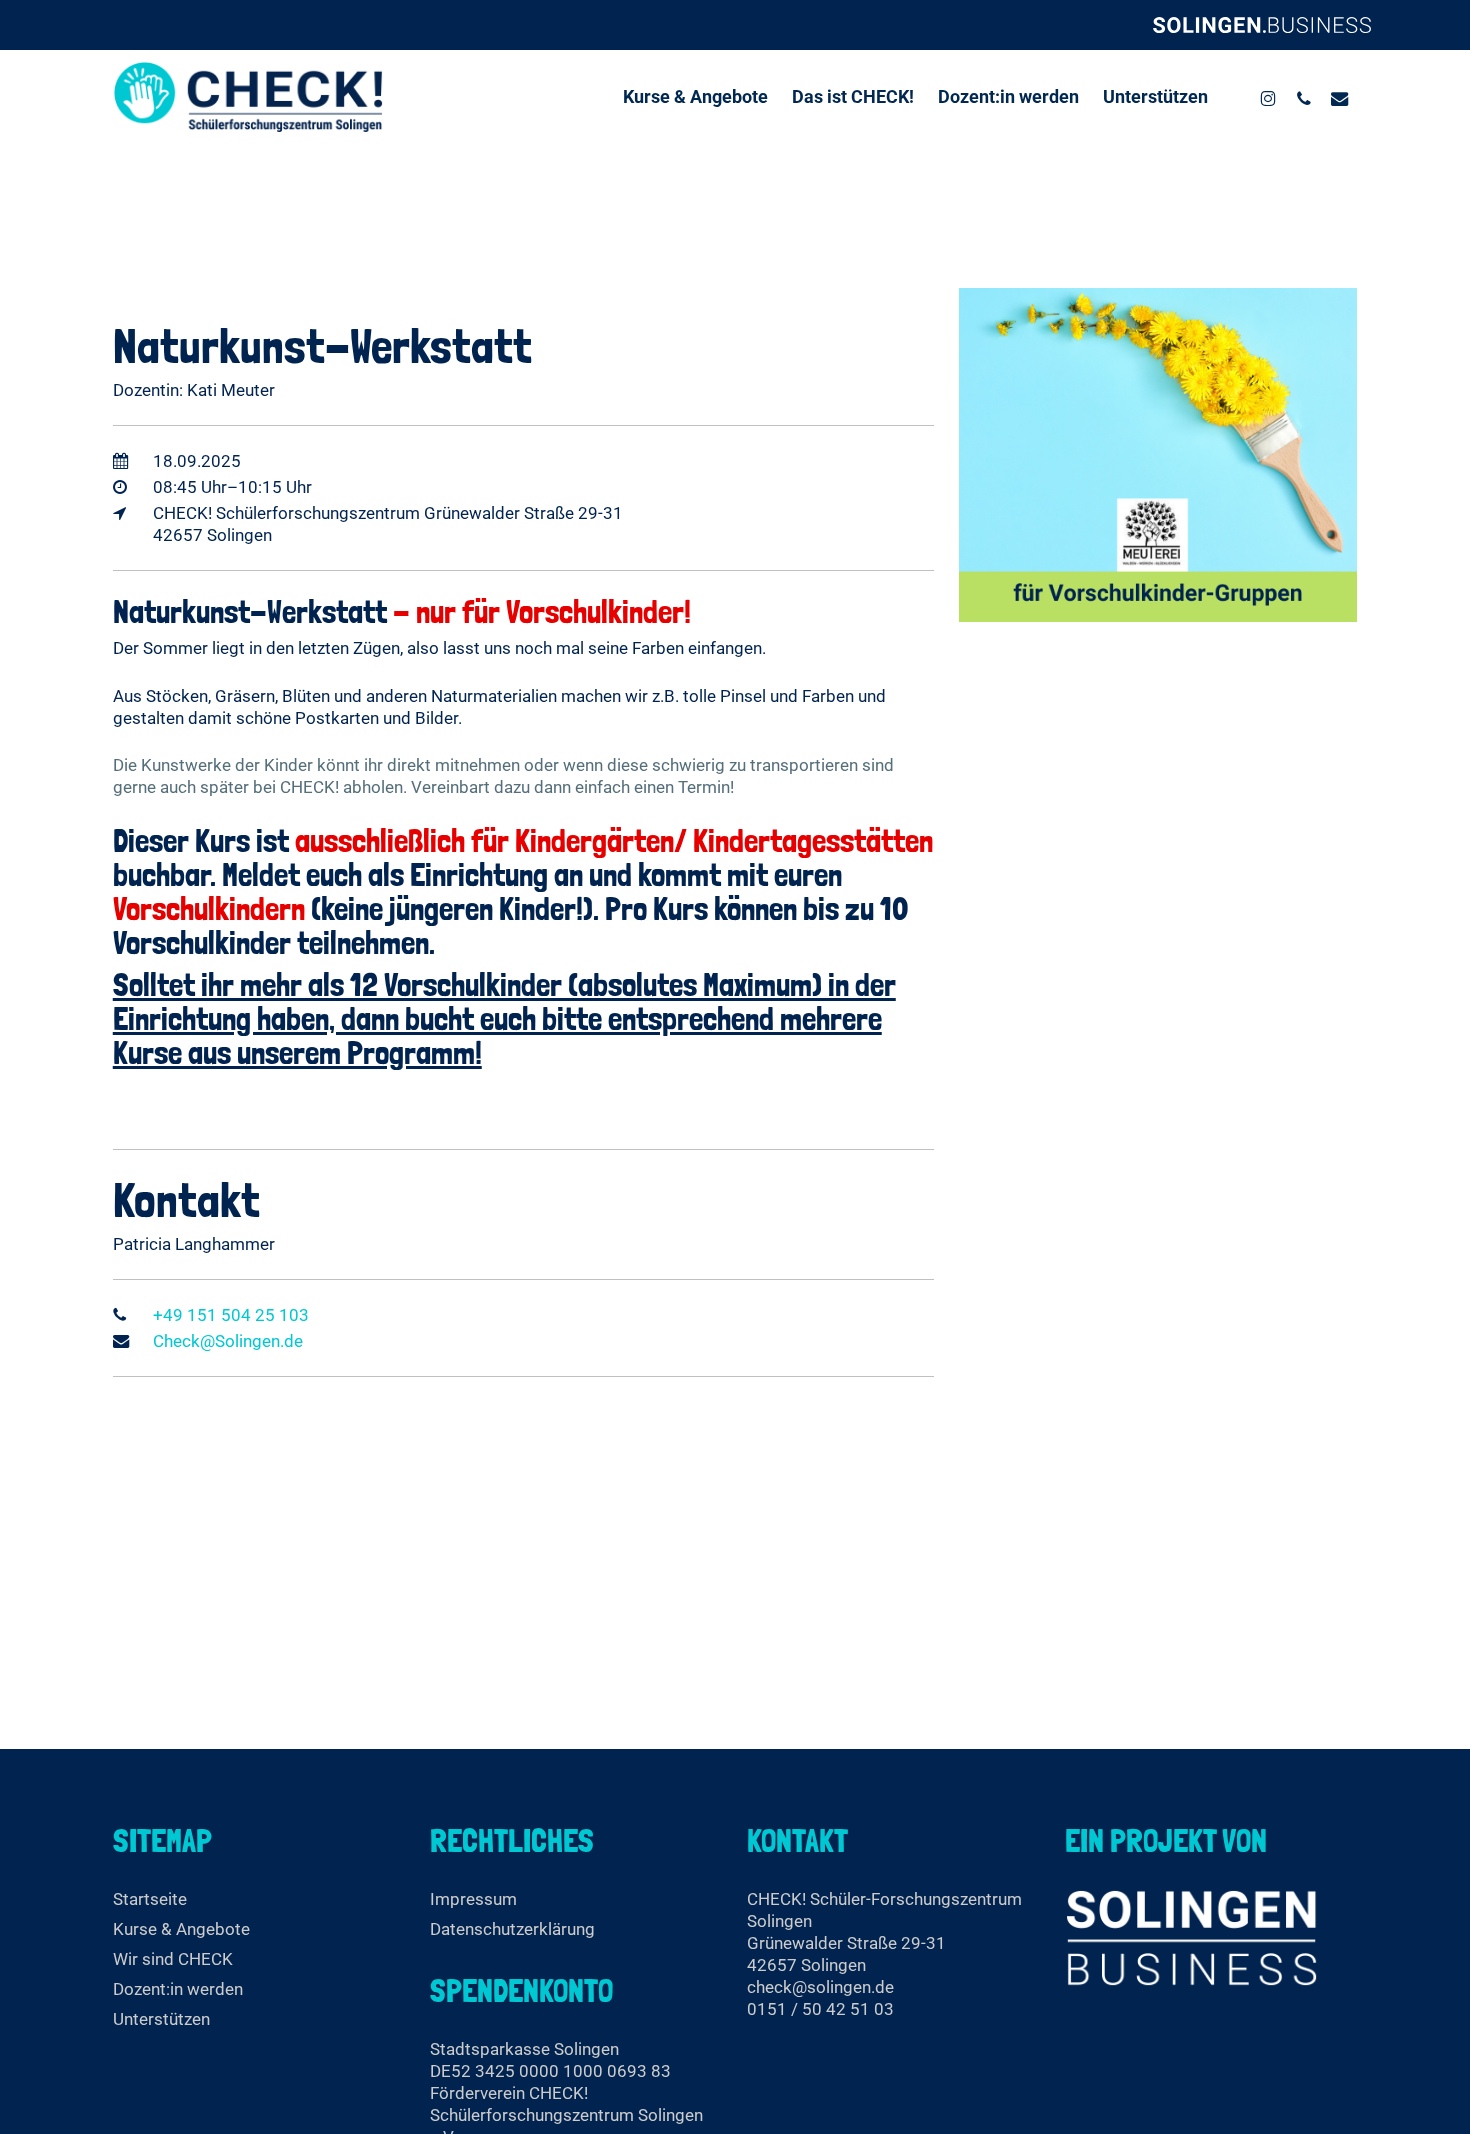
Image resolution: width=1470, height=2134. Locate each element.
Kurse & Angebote (181, 1929)
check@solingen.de (820, 1987)
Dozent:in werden (178, 1989)
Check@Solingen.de (228, 1341)
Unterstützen (161, 2019)
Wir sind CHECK (173, 1959)
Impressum (473, 1899)
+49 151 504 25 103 (231, 1315)
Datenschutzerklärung (512, 1929)
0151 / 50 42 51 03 (820, 2009)
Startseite (150, 1899)
